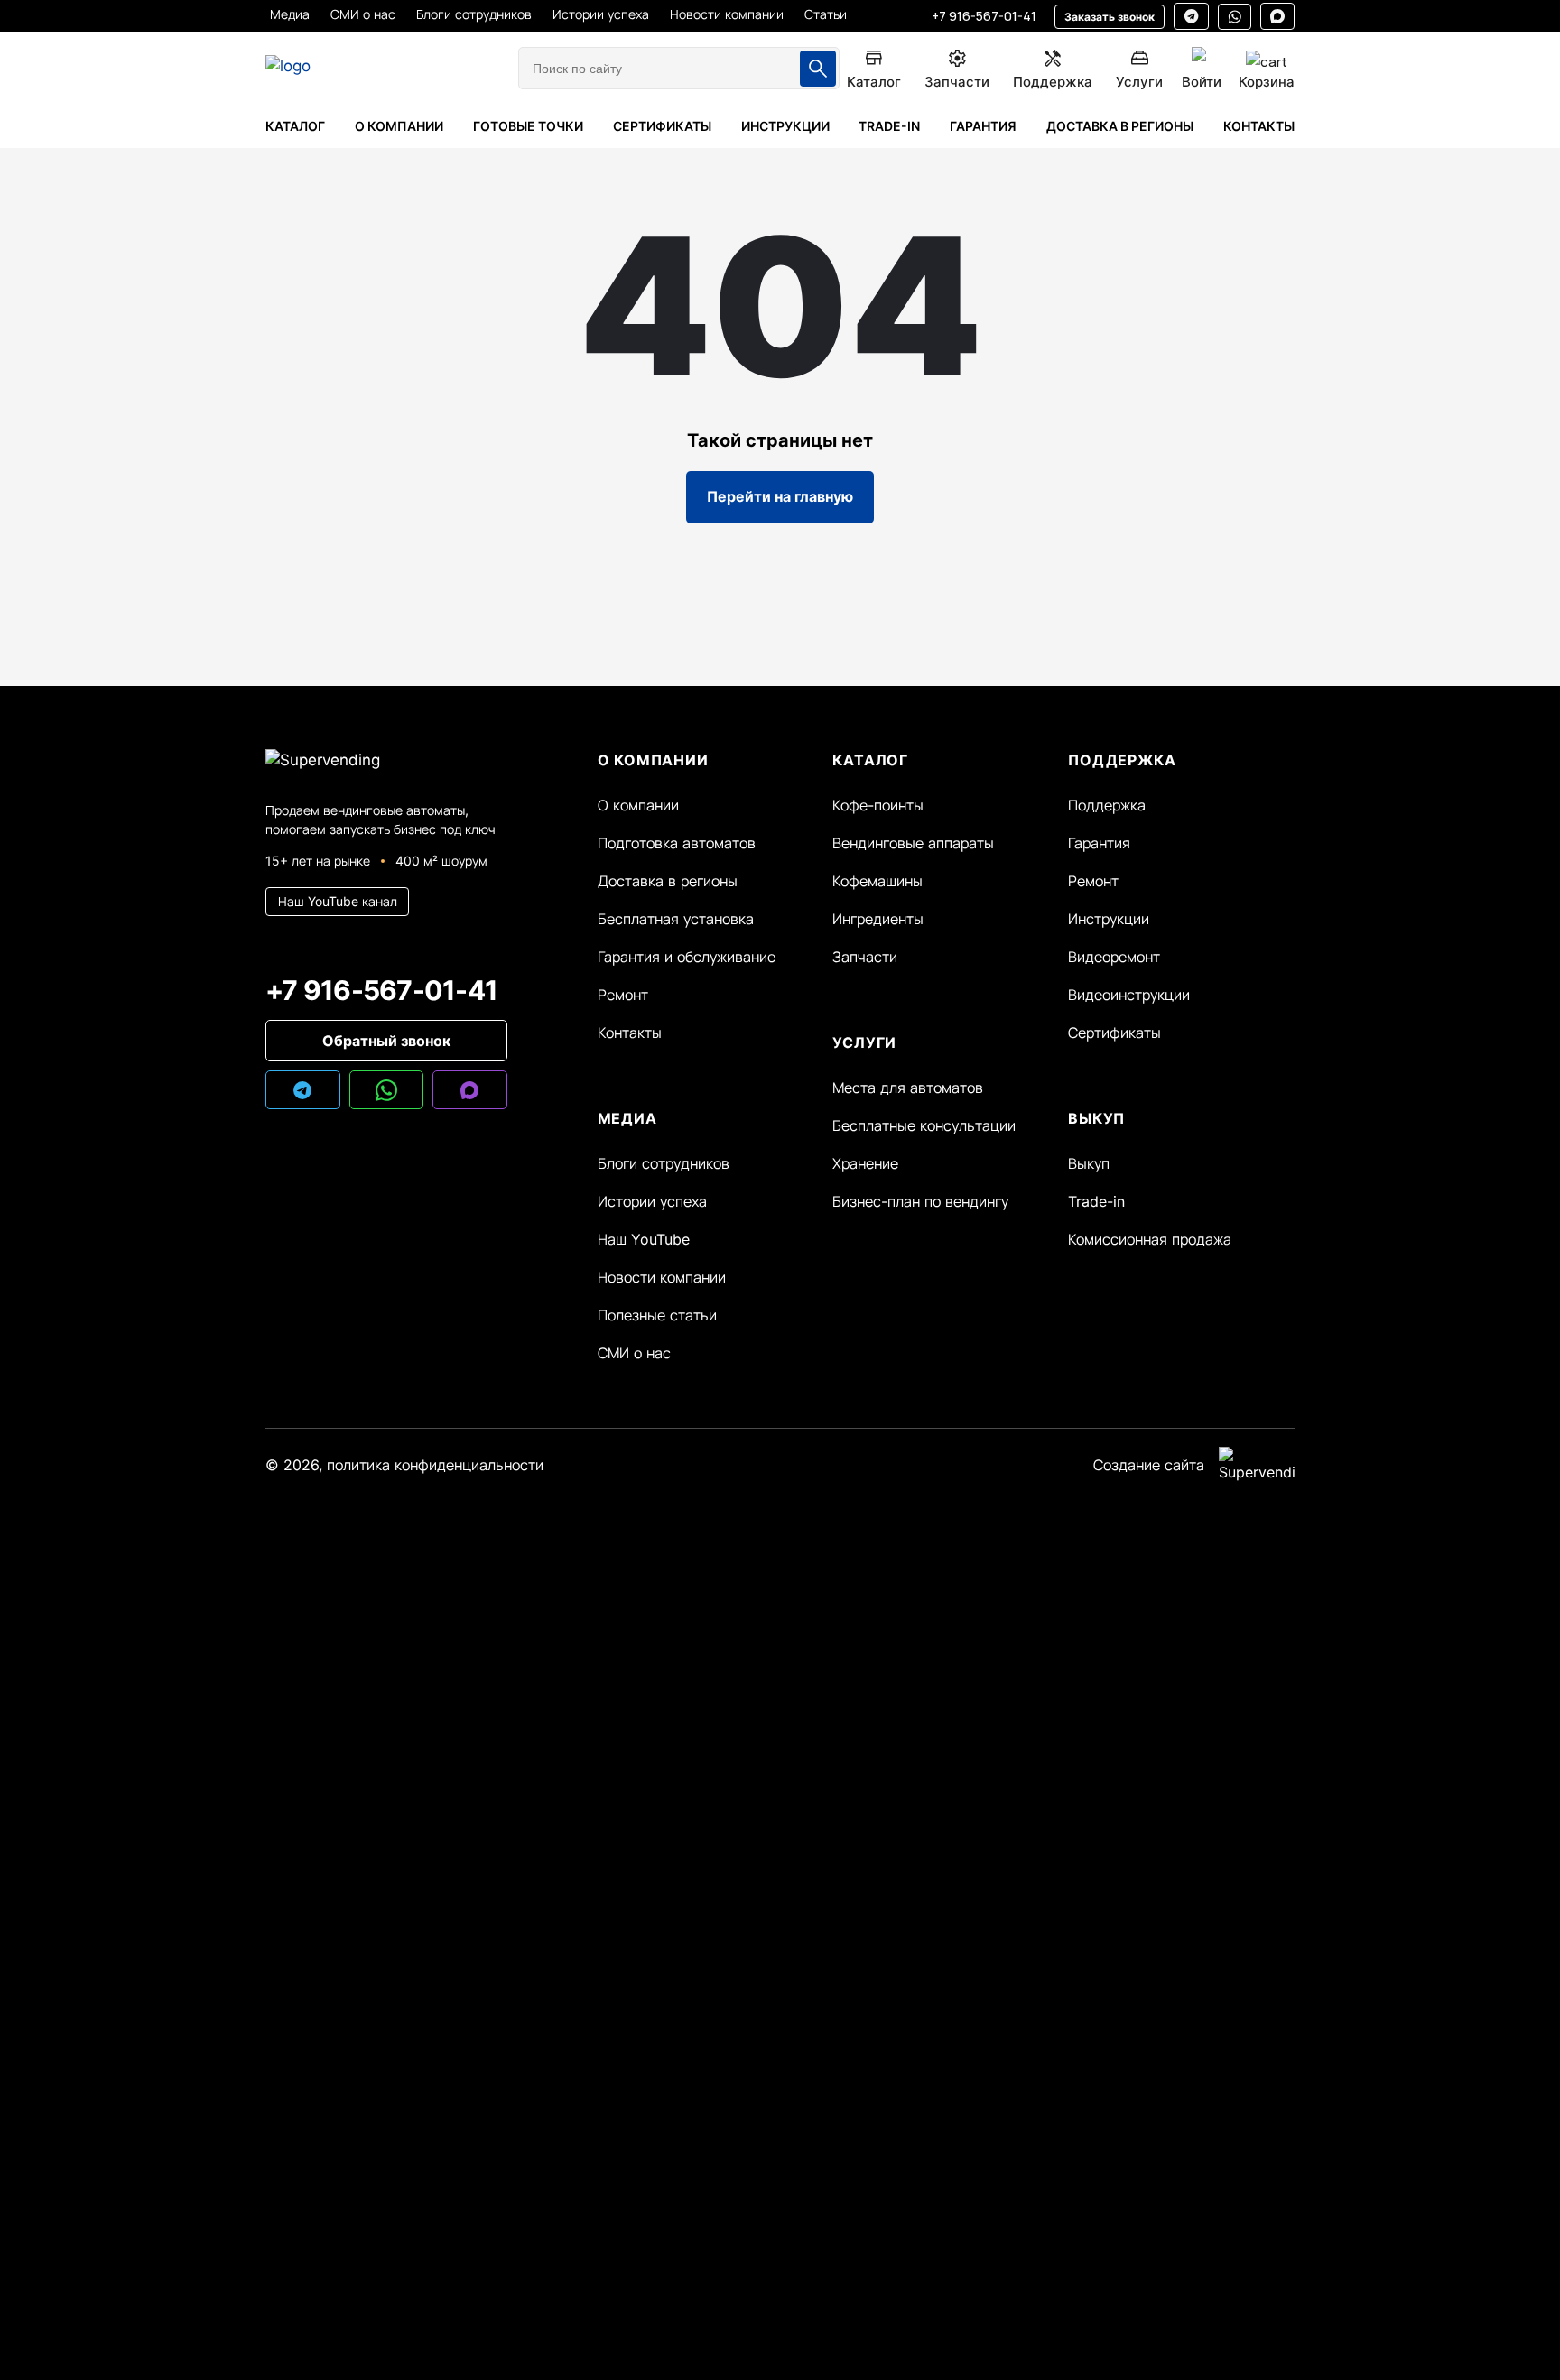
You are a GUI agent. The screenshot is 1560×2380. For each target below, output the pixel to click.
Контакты (630, 1033)
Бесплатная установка (676, 919)
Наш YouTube (644, 1239)
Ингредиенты (878, 919)
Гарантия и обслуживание (687, 957)
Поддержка (1107, 805)
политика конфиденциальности (435, 1465)
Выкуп (1089, 1163)
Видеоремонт (1114, 957)
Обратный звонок (386, 1041)
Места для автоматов (908, 1088)
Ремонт (623, 995)
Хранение (865, 1163)
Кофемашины (877, 881)
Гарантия (1099, 843)
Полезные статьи (657, 1315)
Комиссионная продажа (1150, 1239)
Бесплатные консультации (924, 1125)
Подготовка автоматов (677, 843)
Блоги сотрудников (664, 1163)
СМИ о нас (634, 1353)
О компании (638, 805)
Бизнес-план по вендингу (920, 1201)
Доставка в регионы (668, 881)
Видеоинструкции (1129, 995)
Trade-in (1096, 1201)
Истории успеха (652, 1201)
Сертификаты (1114, 1033)
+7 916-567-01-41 (984, 16)
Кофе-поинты (878, 805)
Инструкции (1109, 919)
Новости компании (662, 1277)
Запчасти (865, 957)
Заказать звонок (1110, 17)
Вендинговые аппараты (913, 843)
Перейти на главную (780, 496)
